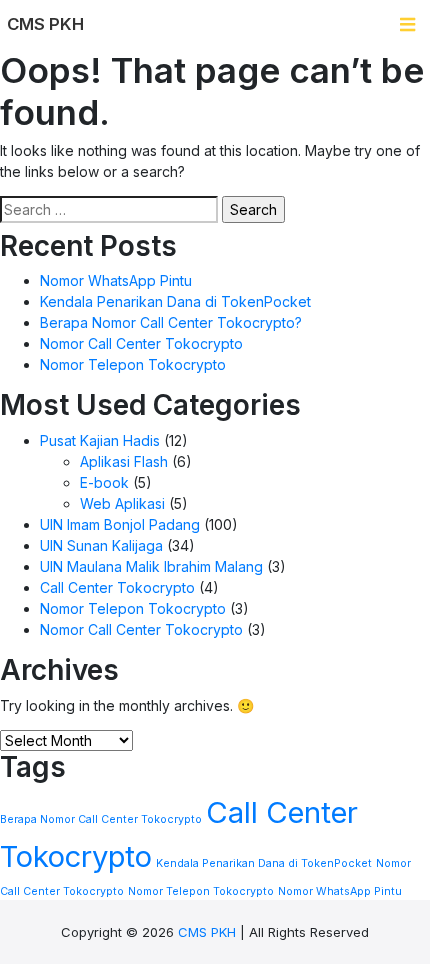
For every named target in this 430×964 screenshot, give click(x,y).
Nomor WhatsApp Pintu (116, 280)
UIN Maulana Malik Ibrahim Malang (151, 566)
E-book (104, 482)
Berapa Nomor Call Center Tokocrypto (101, 819)
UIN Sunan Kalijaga (101, 545)
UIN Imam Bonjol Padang (120, 524)
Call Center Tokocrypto (117, 587)
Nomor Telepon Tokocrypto (133, 364)
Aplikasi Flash (124, 461)
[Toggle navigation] (407, 24)
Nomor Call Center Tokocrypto (141, 343)
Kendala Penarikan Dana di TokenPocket (175, 301)
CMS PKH (207, 932)
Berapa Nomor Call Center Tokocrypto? (171, 322)
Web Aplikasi (122, 503)
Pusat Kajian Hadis (100, 440)
